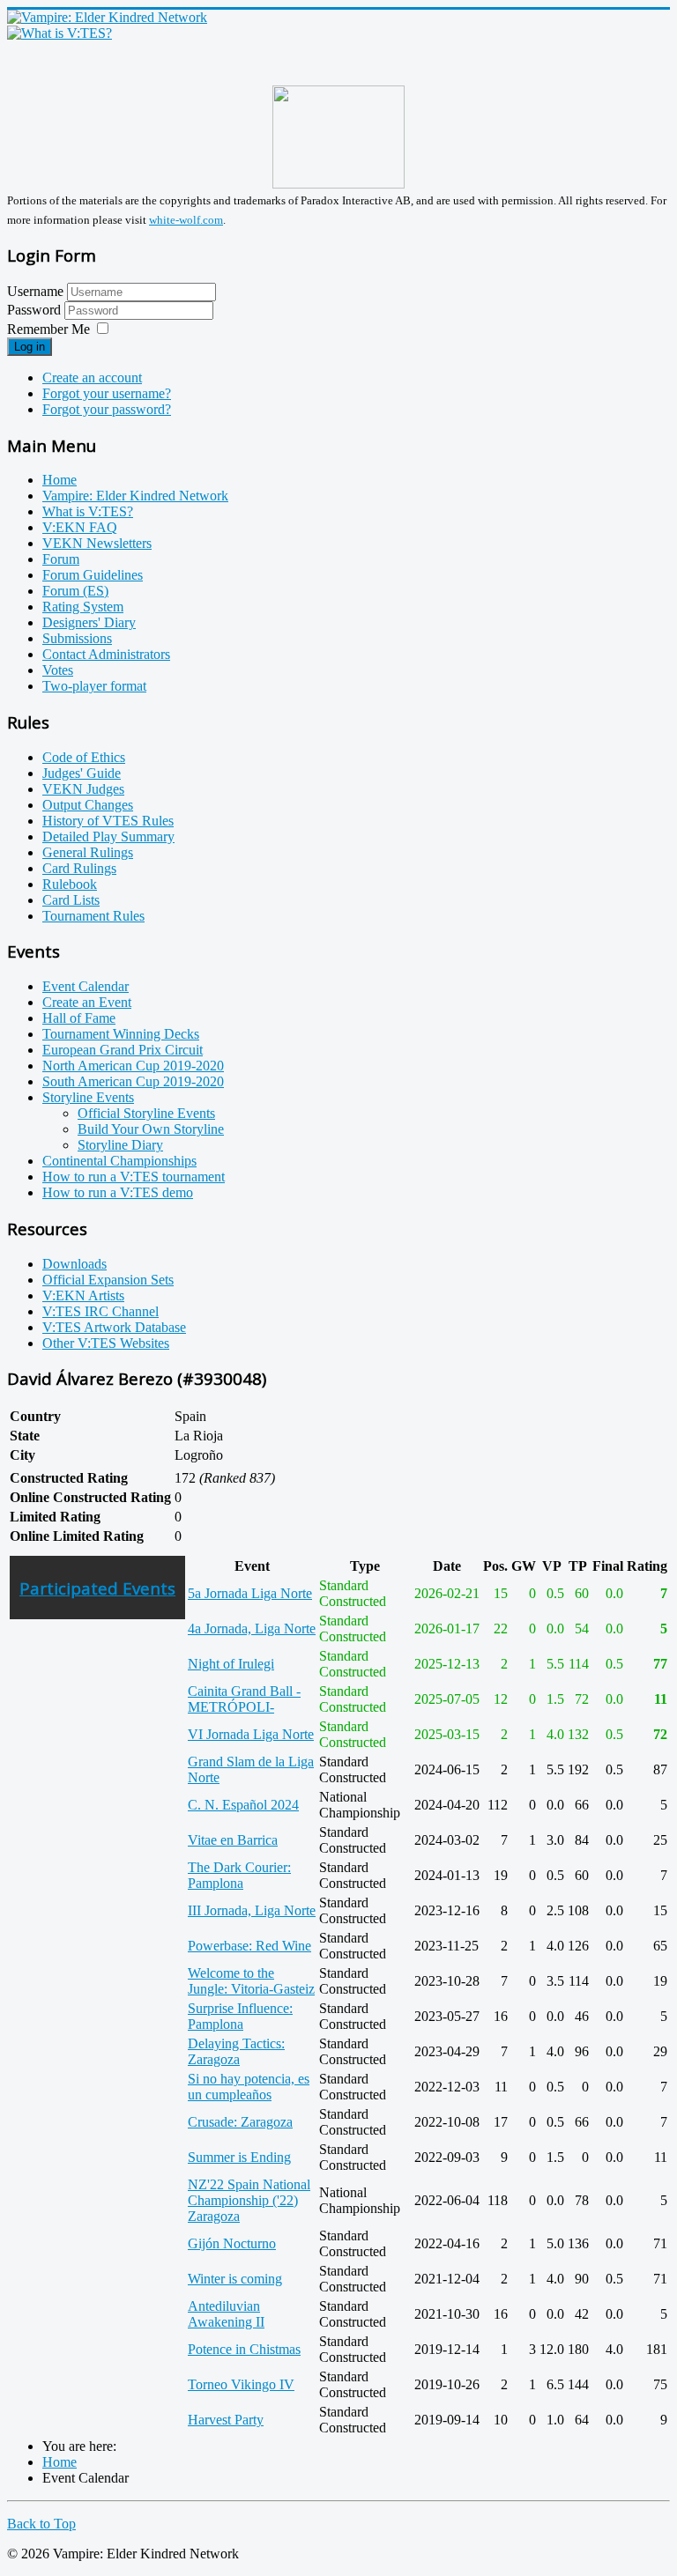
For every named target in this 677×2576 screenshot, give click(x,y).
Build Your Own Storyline (151, 1129)
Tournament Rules (93, 916)
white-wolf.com (186, 220)
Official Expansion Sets (108, 1280)
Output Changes (88, 805)
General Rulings (88, 852)
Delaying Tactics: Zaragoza (236, 2051)
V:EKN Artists (83, 1295)
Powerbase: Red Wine (249, 1946)
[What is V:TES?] (60, 33)
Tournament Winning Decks (121, 1034)
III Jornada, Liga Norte (252, 1910)
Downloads (74, 1264)
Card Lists (71, 900)
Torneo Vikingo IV (241, 2384)
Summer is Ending (239, 2157)
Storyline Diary (120, 1145)
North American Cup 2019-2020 (133, 1066)
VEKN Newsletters (97, 543)
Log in (30, 347)
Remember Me (48, 329)
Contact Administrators (106, 654)
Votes (58, 670)
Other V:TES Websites (106, 1343)
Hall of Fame (79, 1018)
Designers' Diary (89, 622)
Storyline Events (88, 1097)
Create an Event (87, 1002)
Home (60, 480)
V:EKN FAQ (80, 527)
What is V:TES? (88, 511)
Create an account (92, 378)
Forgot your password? (107, 409)
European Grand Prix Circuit (123, 1050)
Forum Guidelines (93, 575)
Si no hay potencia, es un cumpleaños (249, 2087)
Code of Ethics (84, 757)
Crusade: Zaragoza (240, 2122)
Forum (61, 559)
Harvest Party (226, 2420)
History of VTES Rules (108, 821)
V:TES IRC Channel (100, 1311)
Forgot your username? (107, 393)
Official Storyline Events (146, 1113)
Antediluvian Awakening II (226, 2314)
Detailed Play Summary (108, 836)
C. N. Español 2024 (243, 1805)
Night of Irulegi (231, 1664)
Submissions (77, 638)
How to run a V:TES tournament (134, 1177)
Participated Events (97, 1588)
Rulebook (70, 884)
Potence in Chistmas (244, 2349)
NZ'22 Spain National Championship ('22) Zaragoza (249, 2200)
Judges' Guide (82, 773)
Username (35, 291)
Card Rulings (79, 868)
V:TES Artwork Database (114, 1327)
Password (36, 310)
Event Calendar (86, 986)
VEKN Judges (83, 789)
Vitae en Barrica (233, 1840)
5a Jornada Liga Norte (250, 1593)
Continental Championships (119, 1161)
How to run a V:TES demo (118, 1192)
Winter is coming (235, 2279)
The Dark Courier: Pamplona (239, 1875)
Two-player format (94, 686)
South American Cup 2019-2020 (133, 1081)
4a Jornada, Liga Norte (252, 1629)
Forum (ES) (75, 591)
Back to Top (41, 2524)
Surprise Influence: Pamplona (240, 2016)
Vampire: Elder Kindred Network (135, 496)
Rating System (83, 607)
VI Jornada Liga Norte (251, 1734)
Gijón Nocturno (232, 2243)
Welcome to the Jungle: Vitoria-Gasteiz (251, 1981)
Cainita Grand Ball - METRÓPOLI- (244, 1699)
